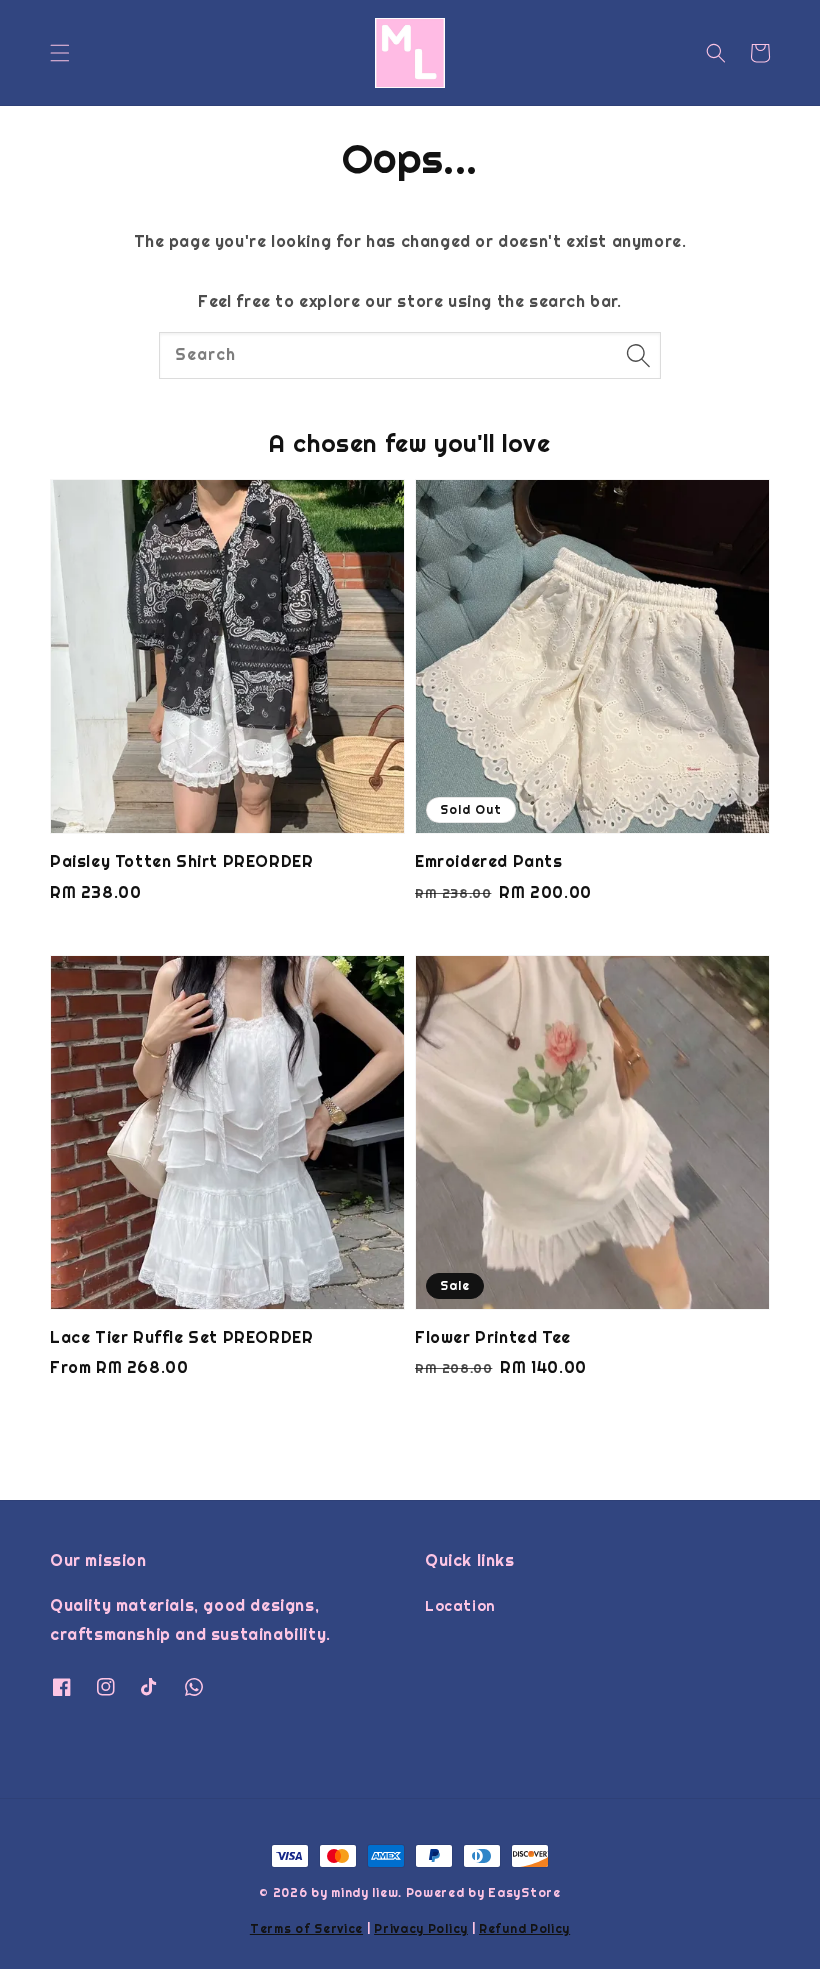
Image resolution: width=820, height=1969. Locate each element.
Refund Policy (524, 1929)
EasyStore (524, 1893)
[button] (60, 53)
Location (460, 1606)
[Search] (638, 355)
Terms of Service (306, 1929)
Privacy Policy (421, 1929)
